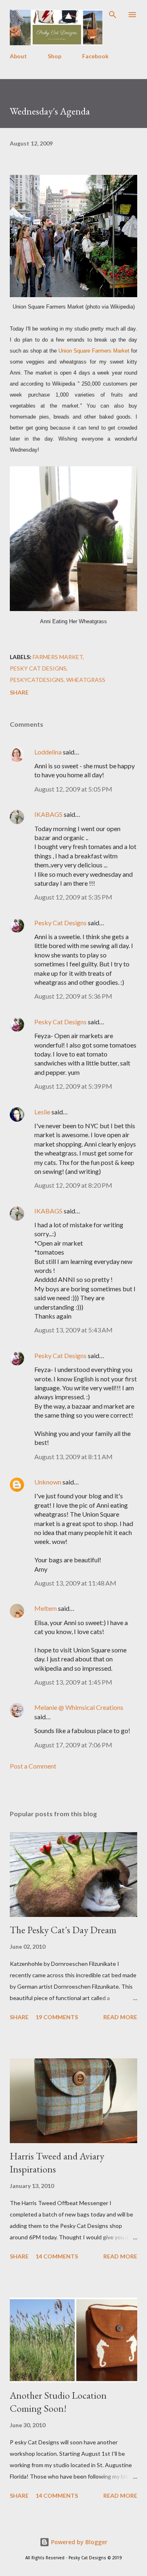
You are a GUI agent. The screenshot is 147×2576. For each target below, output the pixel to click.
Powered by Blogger (78, 2542)
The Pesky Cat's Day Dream (63, 1930)
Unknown (48, 1482)
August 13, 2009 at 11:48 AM (75, 1583)
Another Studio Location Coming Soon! (58, 2402)
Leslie (42, 1112)
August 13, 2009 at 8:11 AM (73, 1457)
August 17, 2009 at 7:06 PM (73, 1745)
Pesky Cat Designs (60, 923)
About (18, 56)
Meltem (46, 1608)
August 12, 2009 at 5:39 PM (73, 1086)
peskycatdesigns (37, 680)
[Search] (113, 15)
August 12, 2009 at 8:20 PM (73, 1185)
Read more (120, 2017)
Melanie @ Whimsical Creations (79, 1707)
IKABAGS (48, 814)
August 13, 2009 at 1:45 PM (73, 1682)
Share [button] (19, 692)
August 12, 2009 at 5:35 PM (73, 897)
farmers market (58, 657)
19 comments (57, 2017)
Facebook (95, 56)
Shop (55, 56)
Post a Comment (33, 1766)
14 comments (57, 2256)
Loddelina (48, 752)
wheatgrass (86, 680)
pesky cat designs (38, 668)
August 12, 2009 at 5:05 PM (73, 789)
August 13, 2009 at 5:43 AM (73, 1330)
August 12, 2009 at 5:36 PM (73, 996)
